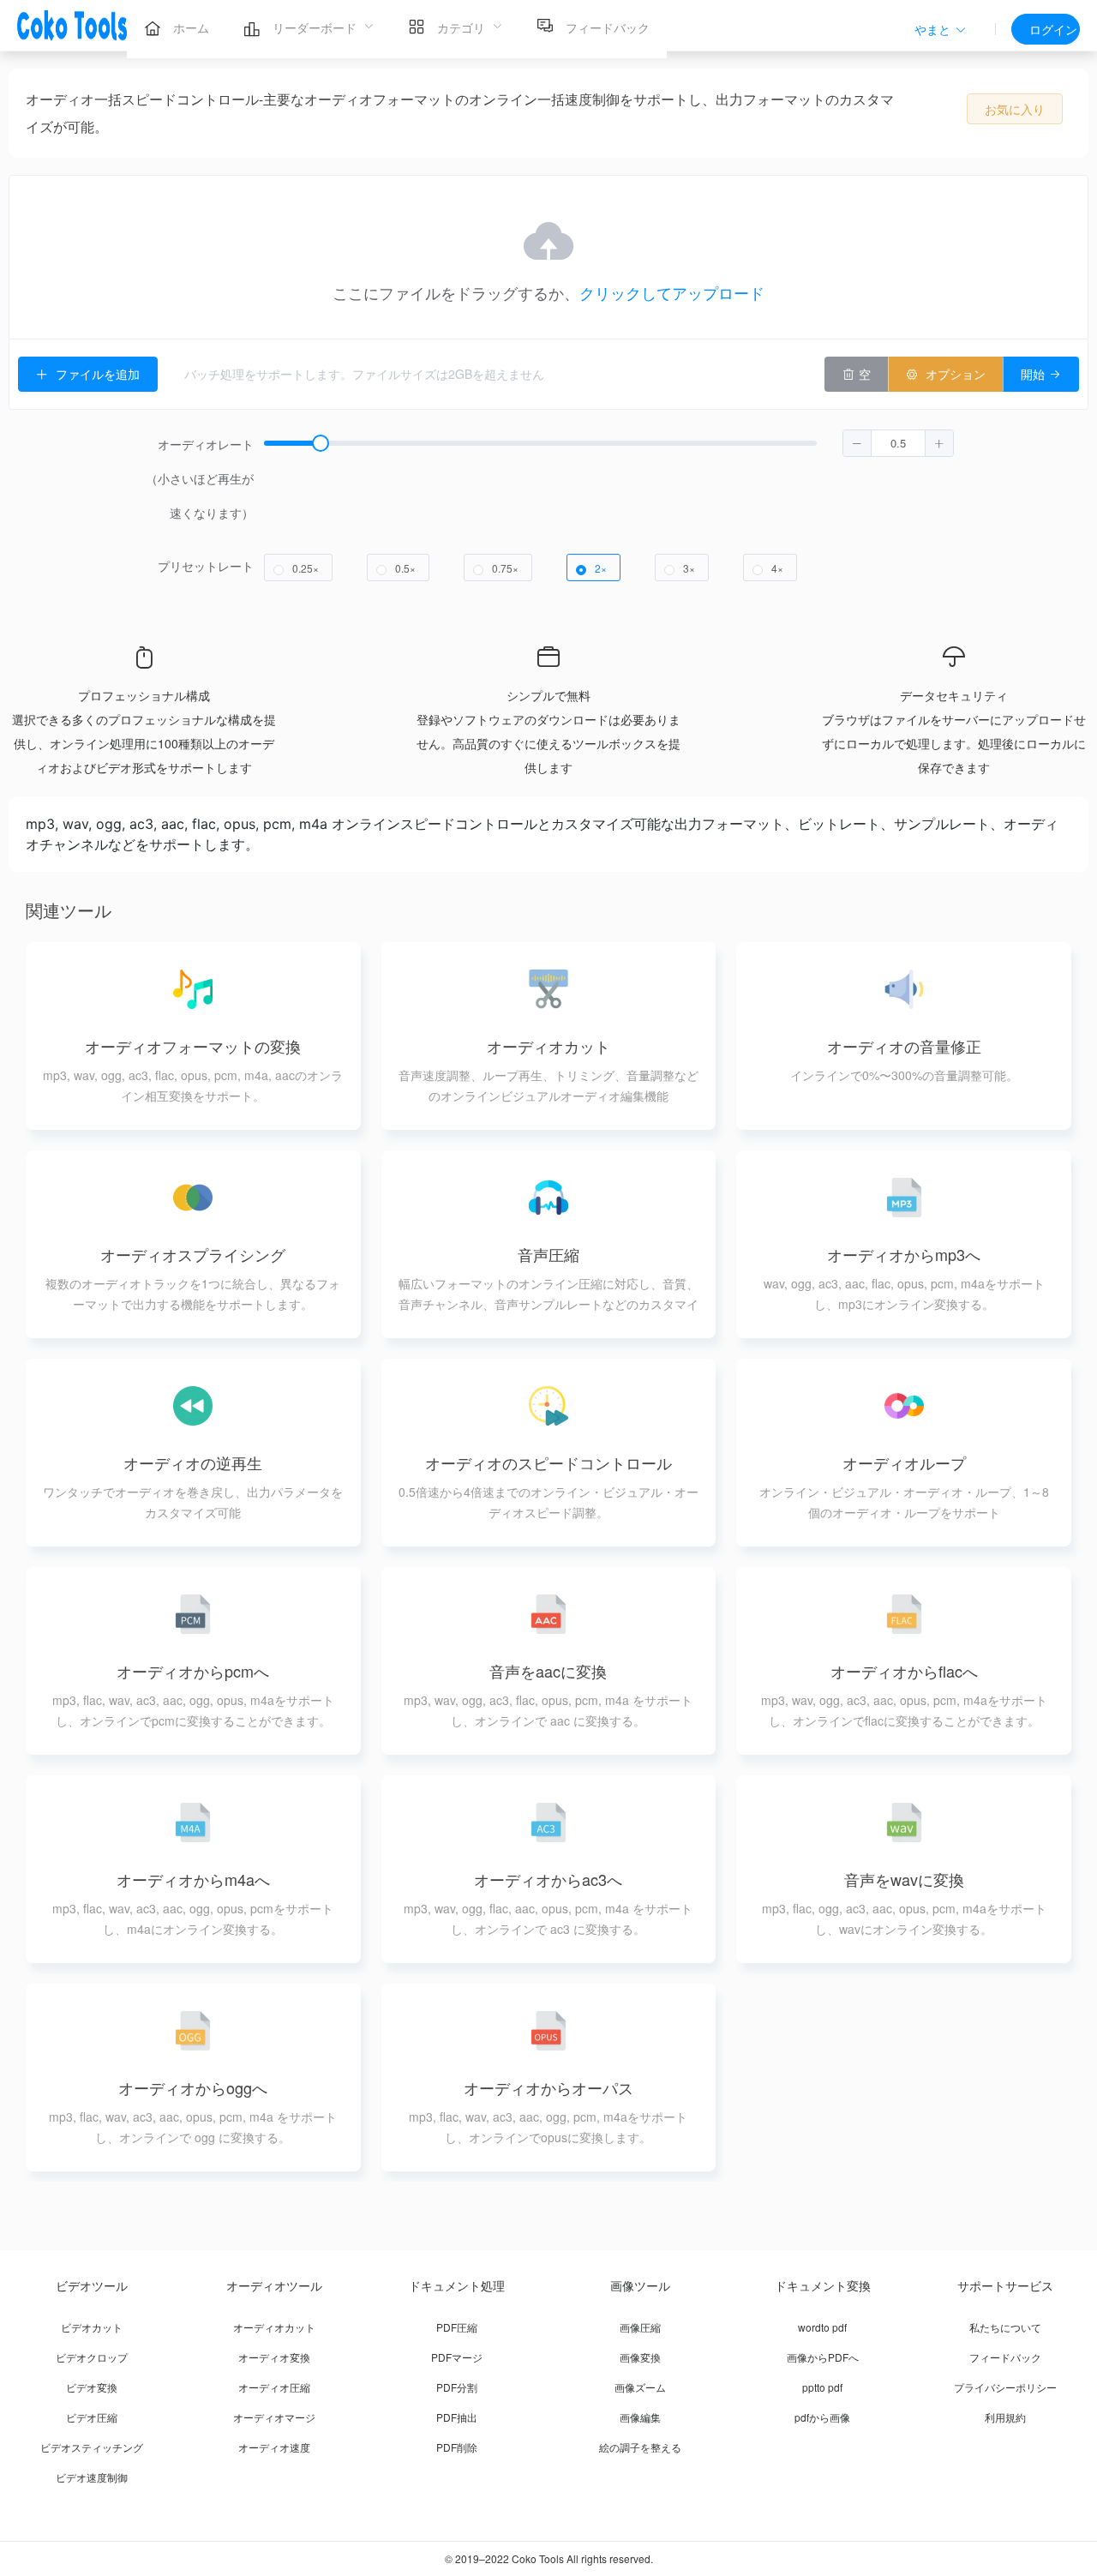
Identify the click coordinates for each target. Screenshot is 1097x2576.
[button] (941, 30)
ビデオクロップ (92, 2357)
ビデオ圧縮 (92, 2417)
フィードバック (1005, 2357)
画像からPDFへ (823, 2357)
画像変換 (640, 2357)
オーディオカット (274, 2327)
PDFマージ (457, 2357)
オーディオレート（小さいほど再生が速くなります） (200, 478)
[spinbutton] (898, 443)
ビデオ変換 (92, 2387)
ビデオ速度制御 (92, 2477)
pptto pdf (822, 2387)
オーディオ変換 (274, 2357)
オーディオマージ (274, 2417)
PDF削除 (457, 2447)
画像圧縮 (640, 2327)
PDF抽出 (457, 2417)
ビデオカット (92, 2327)
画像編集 (640, 2417)
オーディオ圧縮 (274, 2387)
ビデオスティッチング (92, 2447)
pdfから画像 (822, 2417)
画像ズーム (640, 2387)
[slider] (609, 478)
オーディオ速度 (274, 2447)
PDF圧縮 (457, 2327)
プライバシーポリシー (1005, 2387)
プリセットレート (206, 566)
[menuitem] (177, 26)
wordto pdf (822, 2327)
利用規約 (1005, 2417)
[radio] (298, 567)
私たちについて (1005, 2327)
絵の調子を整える (640, 2447)
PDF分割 (457, 2387)
